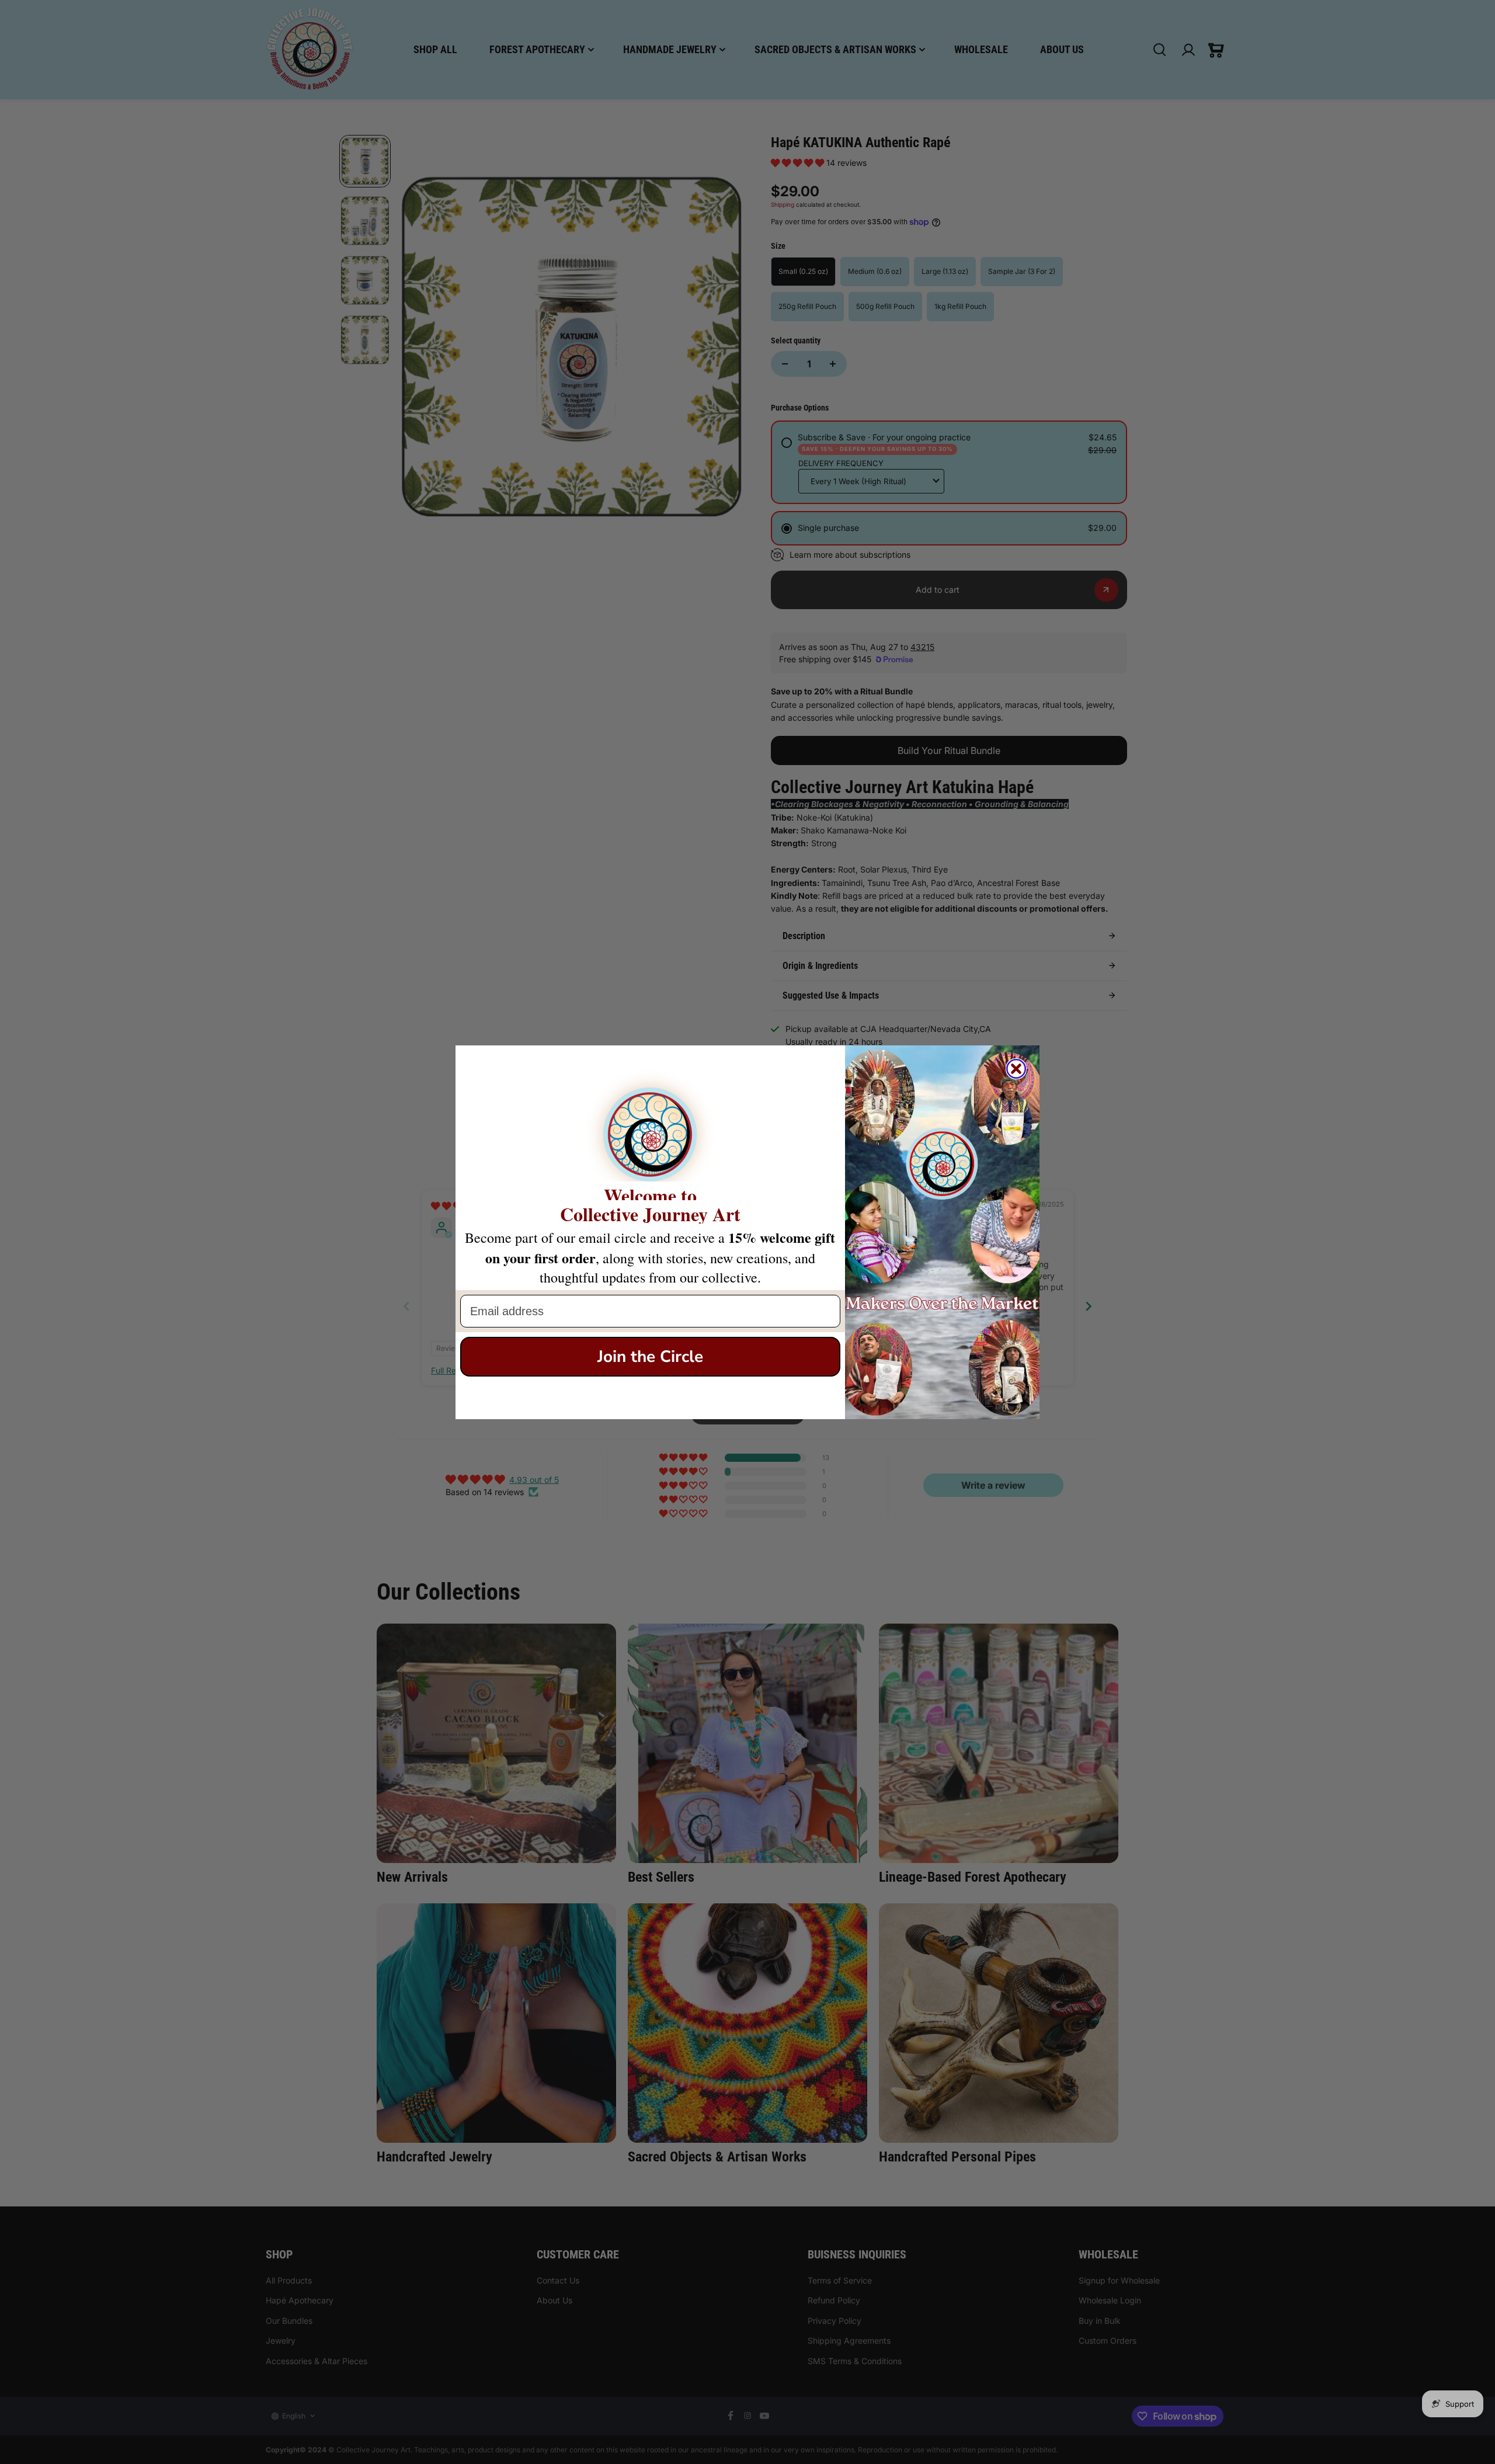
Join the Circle (650, 1357)
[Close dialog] (1016, 1069)
